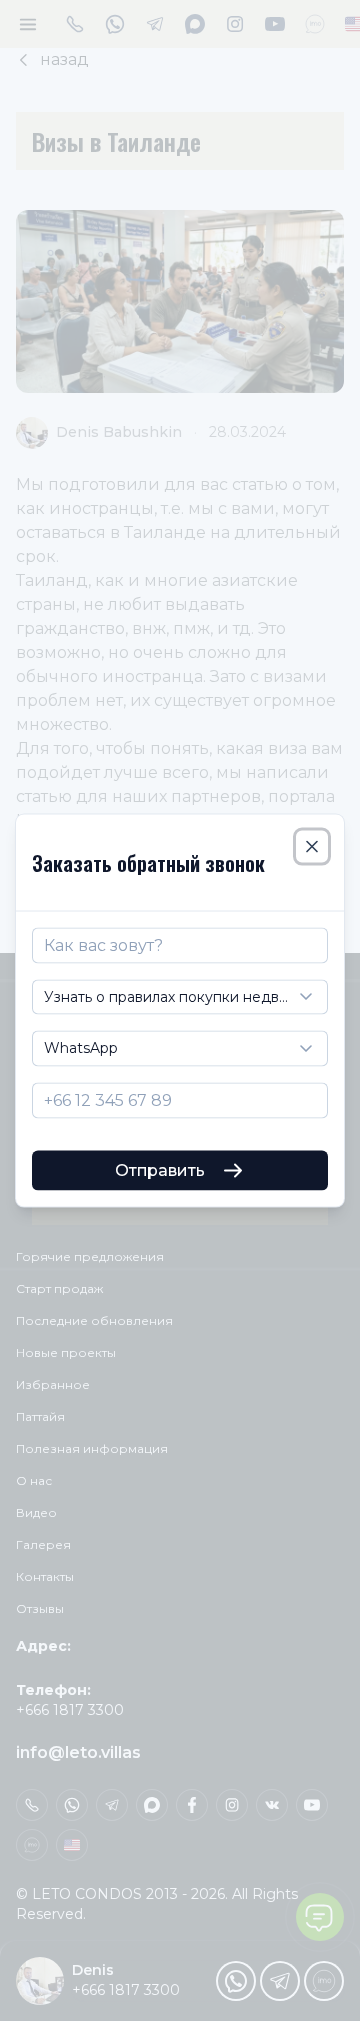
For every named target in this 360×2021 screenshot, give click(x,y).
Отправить (160, 1170)
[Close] (312, 846)
